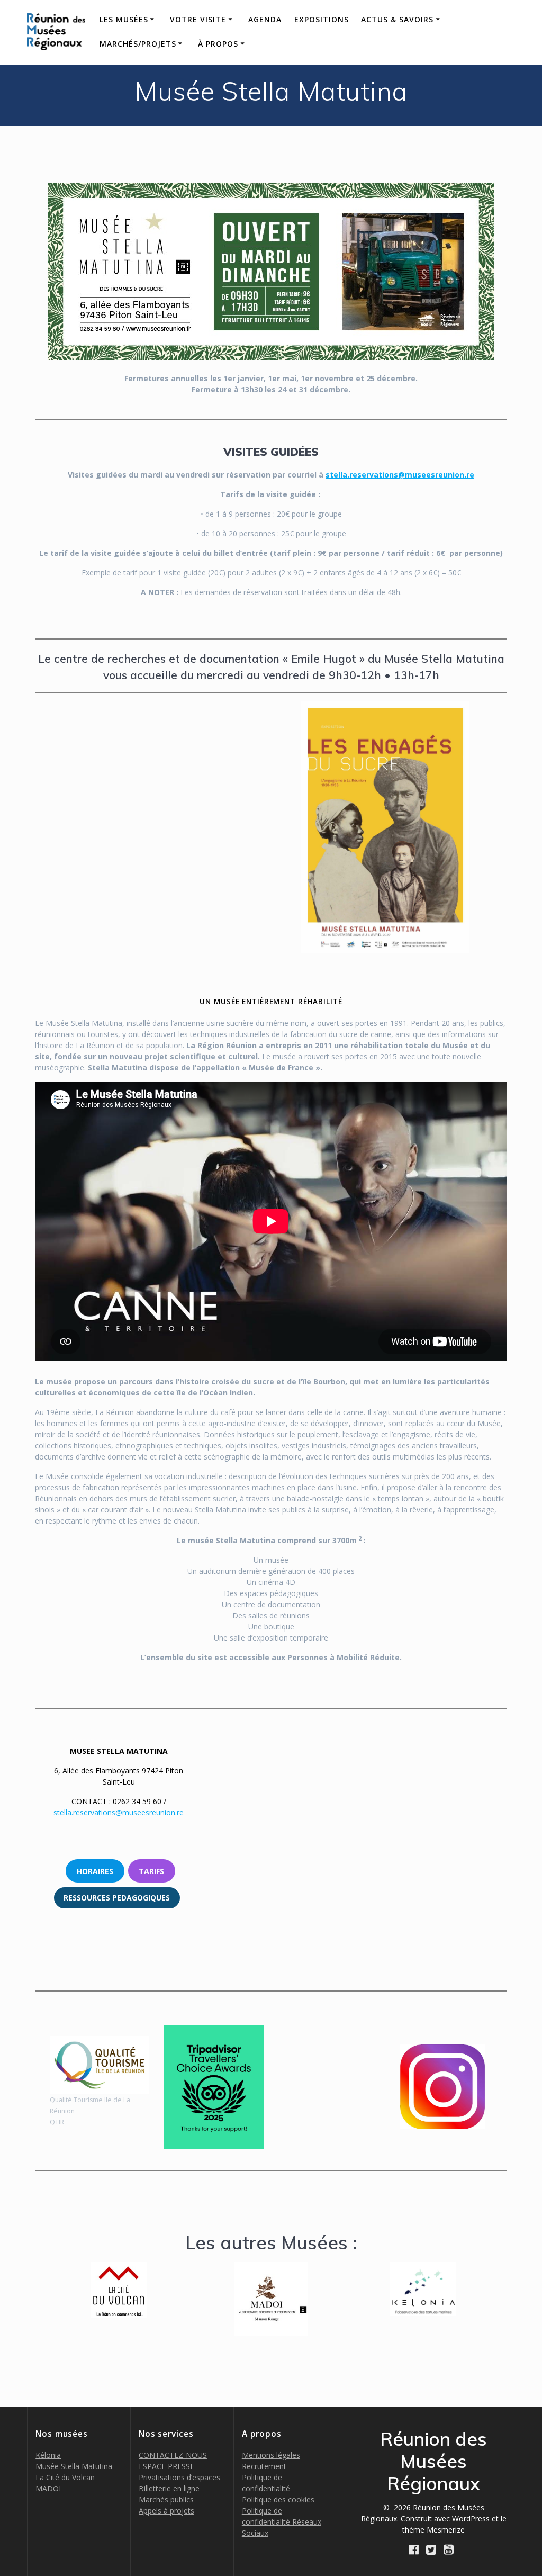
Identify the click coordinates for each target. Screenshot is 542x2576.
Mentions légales (271, 2455)
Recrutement (264, 2466)
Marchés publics (166, 2500)
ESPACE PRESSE (166, 2466)
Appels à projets (166, 2511)
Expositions (322, 19)
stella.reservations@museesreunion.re (400, 475)
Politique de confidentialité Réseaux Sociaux (282, 2522)
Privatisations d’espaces (179, 2477)
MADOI (48, 2488)
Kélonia (48, 2455)
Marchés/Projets (138, 44)
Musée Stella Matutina (74, 2466)
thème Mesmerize (433, 2530)
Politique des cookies (278, 2500)
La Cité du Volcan (65, 2477)
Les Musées (124, 19)
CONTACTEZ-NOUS (173, 2455)
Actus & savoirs (397, 19)
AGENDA (265, 19)
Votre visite (198, 19)
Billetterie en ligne (169, 2488)
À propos (218, 44)
